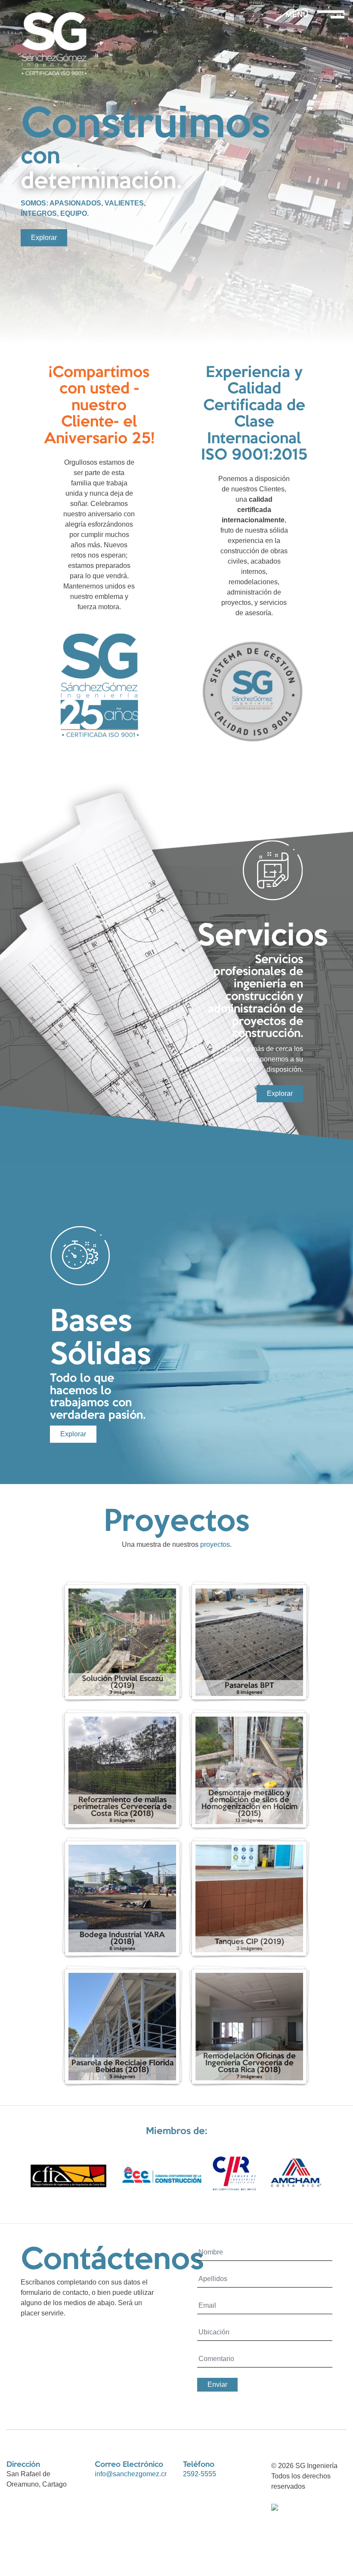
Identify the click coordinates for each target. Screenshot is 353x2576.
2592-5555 (200, 2474)
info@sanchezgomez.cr (131, 2474)
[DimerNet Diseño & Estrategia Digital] (275, 2507)
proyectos (215, 1544)
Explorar (44, 238)
